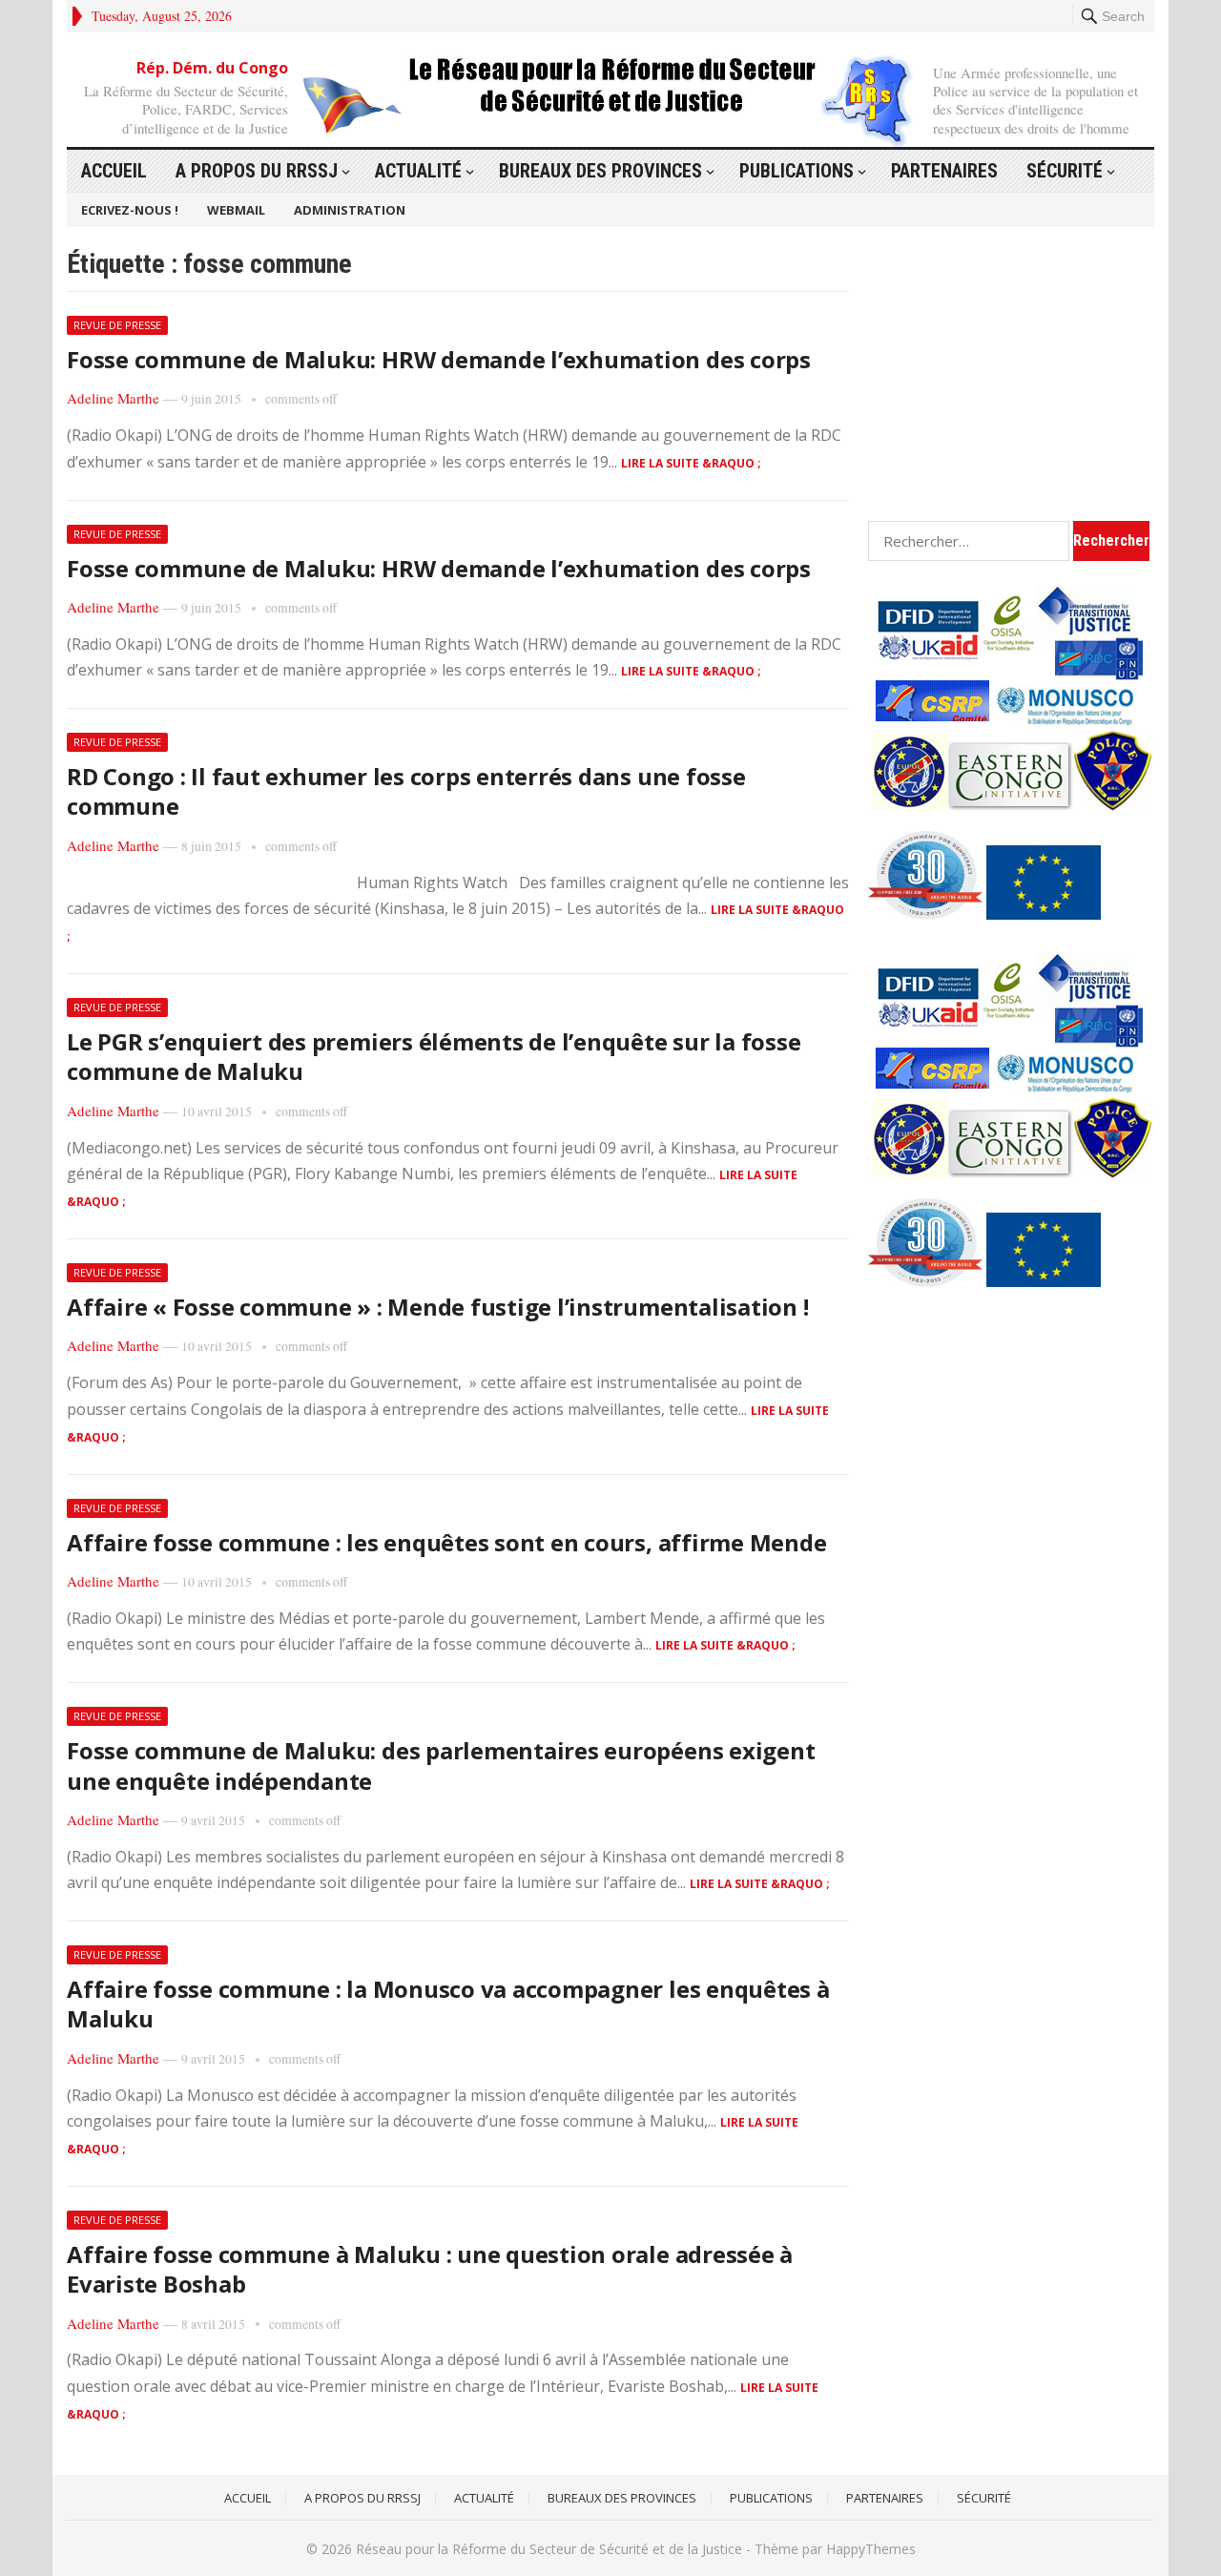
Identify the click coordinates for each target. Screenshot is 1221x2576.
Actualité (418, 171)
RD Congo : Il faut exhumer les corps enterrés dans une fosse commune (406, 791)
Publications (797, 171)
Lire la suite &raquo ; (691, 463)
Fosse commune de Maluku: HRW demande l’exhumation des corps (439, 359)
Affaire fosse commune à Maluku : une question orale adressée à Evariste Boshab (430, 2269)
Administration (350, 210)
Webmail (236, 210)
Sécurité (1065, 171)
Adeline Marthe (113, 398)
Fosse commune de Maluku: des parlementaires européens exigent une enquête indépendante (441, 1765)
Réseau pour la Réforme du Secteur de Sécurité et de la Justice (549, 2549)
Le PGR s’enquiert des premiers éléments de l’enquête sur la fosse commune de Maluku (434, 1056)
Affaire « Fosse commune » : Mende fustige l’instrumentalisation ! (437, 1307)
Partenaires (944, 171)
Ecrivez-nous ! (130, 210)
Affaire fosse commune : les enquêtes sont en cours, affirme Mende (446, 1542)
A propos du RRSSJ (257, 171)
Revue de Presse (117, 325)
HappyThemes (871, 2549)
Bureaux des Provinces (600, 171)
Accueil (114, 171)
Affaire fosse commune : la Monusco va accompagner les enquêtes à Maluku (448, 2004)
